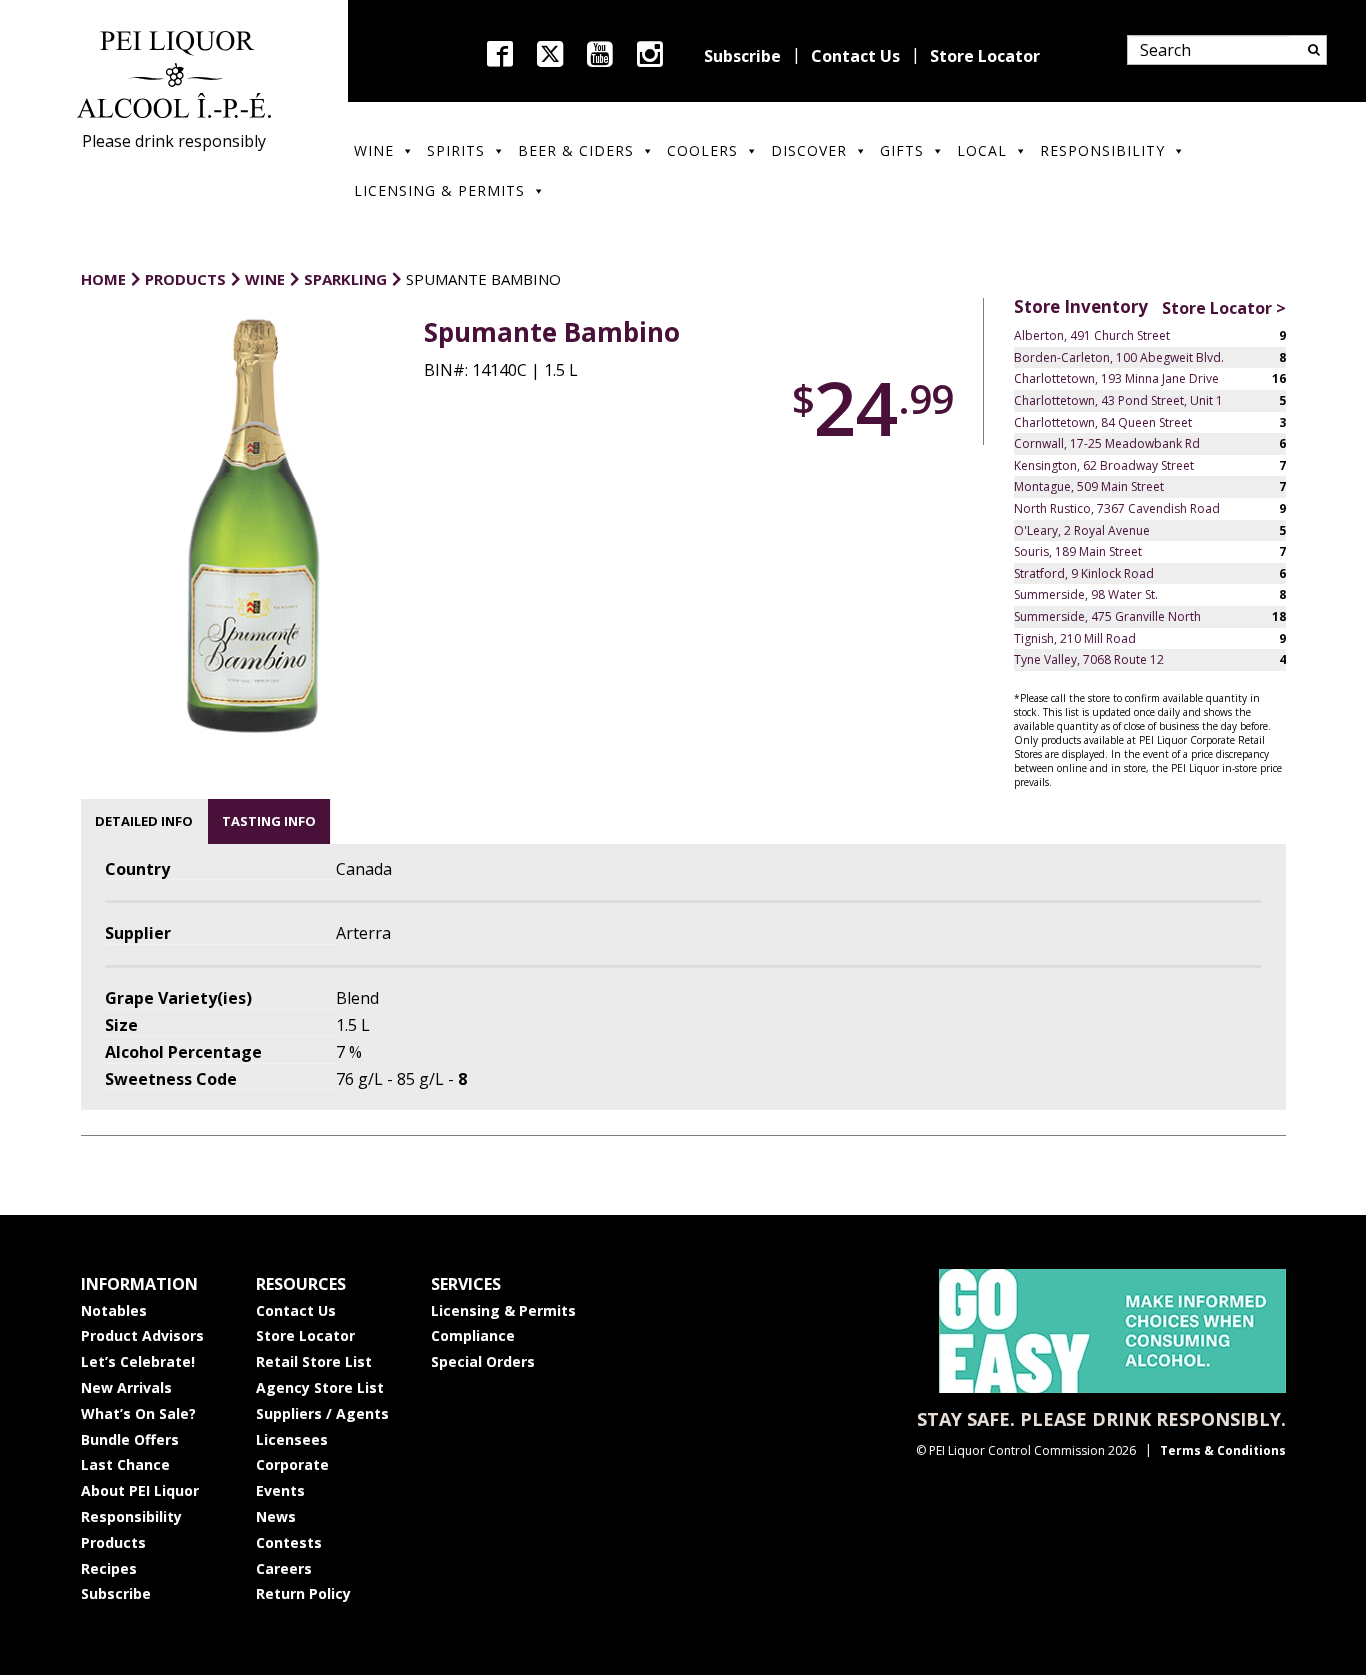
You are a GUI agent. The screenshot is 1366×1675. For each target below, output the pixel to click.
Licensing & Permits (439, 190)
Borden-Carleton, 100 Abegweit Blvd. (1119, 357)
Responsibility (1102, 150)
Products (113, 1542)
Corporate (292, 1464)
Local (982, 150)
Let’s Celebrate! (138, 1361)
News (276, 1516)
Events (280, 1490)
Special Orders (483, 1361)
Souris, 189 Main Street (1078, 551)
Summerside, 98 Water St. (1086, 594)
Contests (289, 1542)
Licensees (292, 1439)
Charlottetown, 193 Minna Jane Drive (1116, 378)
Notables (114, 1310)
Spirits (456, 150)
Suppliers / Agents (322, 1413)
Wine (374, 150)
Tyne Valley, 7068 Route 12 (1089, 659)
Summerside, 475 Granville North (1107, 616)
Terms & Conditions (1223, 1450)
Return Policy (303, 1593)
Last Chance (125, 1464)
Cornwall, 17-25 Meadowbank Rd (1107, 443)
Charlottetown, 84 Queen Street (1103, 422)
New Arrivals (126, 1387)
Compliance (473, 1335)
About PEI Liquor (140, 1490)
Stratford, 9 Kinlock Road (1084, 573)
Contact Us (855, 56)
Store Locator (985, 56)
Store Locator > (1224, 308)
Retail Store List (314, 1361)
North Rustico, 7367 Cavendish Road (1117, 508)
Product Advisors (142, 1335)
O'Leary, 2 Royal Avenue (1082, 530)
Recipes (109, 1568)
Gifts (902, 150)
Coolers (702, 150)
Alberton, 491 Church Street (1092, 335)
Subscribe (742, 56)
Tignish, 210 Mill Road (1075, 638)
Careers (284, 1568)
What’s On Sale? (138, 1413)
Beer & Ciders (576, 150)
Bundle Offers (130, 1439)
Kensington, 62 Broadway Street (1104, 465)
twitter (550, 54)
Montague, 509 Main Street (1089, 486)
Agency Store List (320, 1387)
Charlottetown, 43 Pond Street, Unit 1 (1118, 400)
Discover (809, 150)
